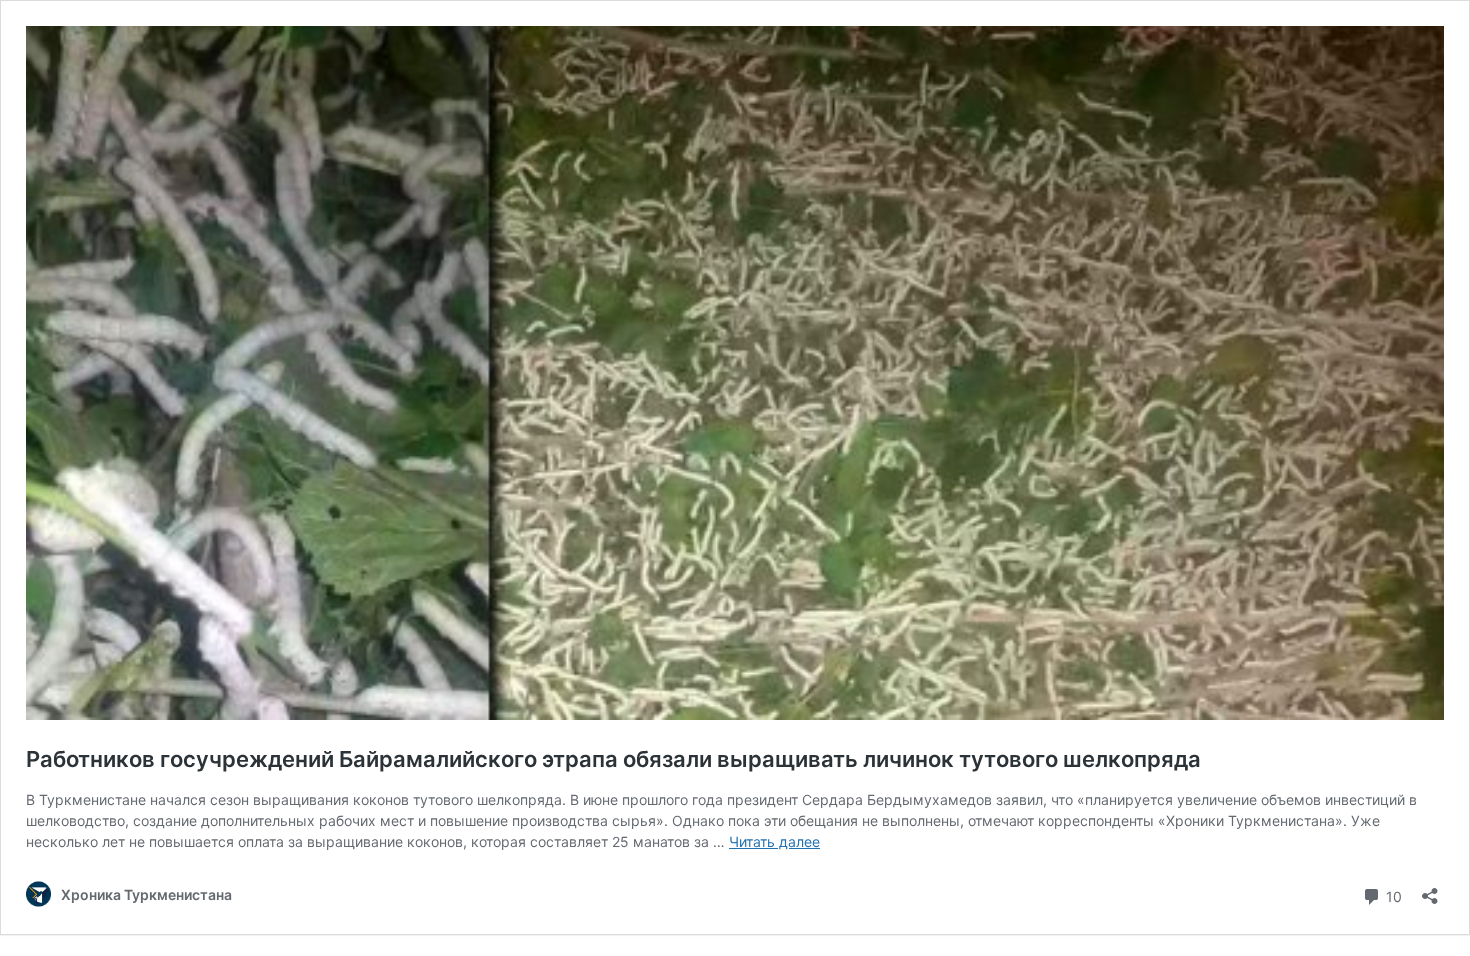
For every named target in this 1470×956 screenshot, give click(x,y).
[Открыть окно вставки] (1430, 889)
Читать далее (774, 841)
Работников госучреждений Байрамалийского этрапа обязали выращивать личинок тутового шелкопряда (613, 759)
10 (1392, 895)
